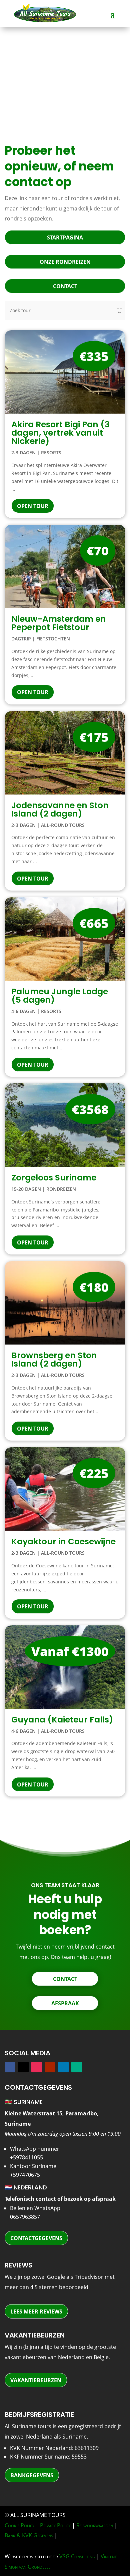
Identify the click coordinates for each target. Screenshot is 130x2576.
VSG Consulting (77, 2556)
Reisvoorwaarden (95, 2525)
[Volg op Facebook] (10, 2067)
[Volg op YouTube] (50, 2067)
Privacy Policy (55, 2525)
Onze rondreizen (65, 262)
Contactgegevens (36, 2238)
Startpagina (65, 237)
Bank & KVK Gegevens (29, 2535)
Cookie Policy (19, 2525)
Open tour (33, 506)
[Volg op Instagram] (37, 2067)
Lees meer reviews (36, 2311)
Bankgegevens (32, 2475)
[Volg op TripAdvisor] (77, 2067)
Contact (65, 286)
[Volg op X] (23, 2067)
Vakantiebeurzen (36, 2380)
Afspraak (65, 2003)
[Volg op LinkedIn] (63, 2067)
